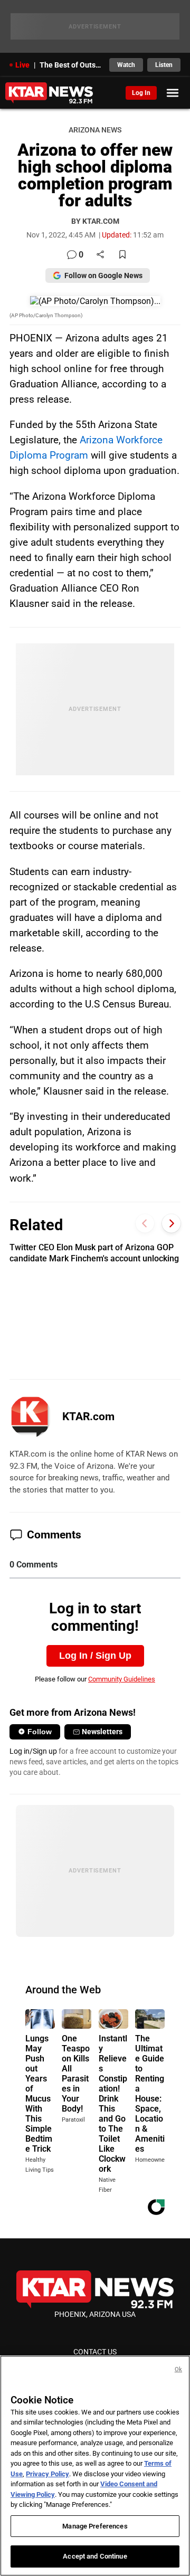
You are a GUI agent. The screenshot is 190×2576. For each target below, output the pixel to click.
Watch (126, 65)
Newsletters (102, 1732)
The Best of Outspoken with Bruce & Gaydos (71, 65)
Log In (141, 93)
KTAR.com (88, 1417)
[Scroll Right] (171, 1224)
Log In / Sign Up (95, 1656)
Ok (178, 2369)
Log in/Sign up (33, 1751)
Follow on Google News (103, 275)
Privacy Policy (47, 2474)
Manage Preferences (95, 2526)
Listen (164, 65)
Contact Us (95, 2352)
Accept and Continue (95, 2556)
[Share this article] (100, 255)
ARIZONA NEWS (95, 130)
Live (22, 65)
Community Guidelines (122, 1679)
